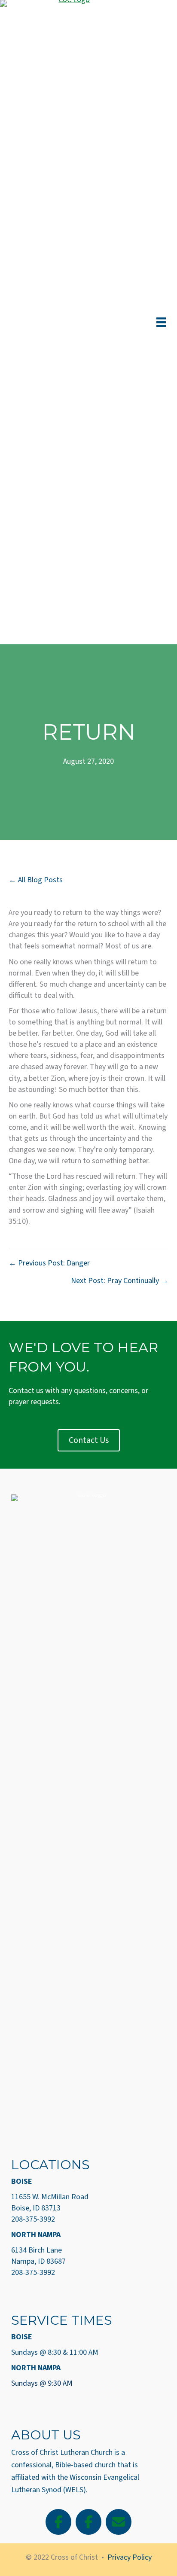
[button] (58, 2522)
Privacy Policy (130, 2557)
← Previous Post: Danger (49, 1263)
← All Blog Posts (36, 880)
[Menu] (161, 322)
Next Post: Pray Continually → (120, 1281)
